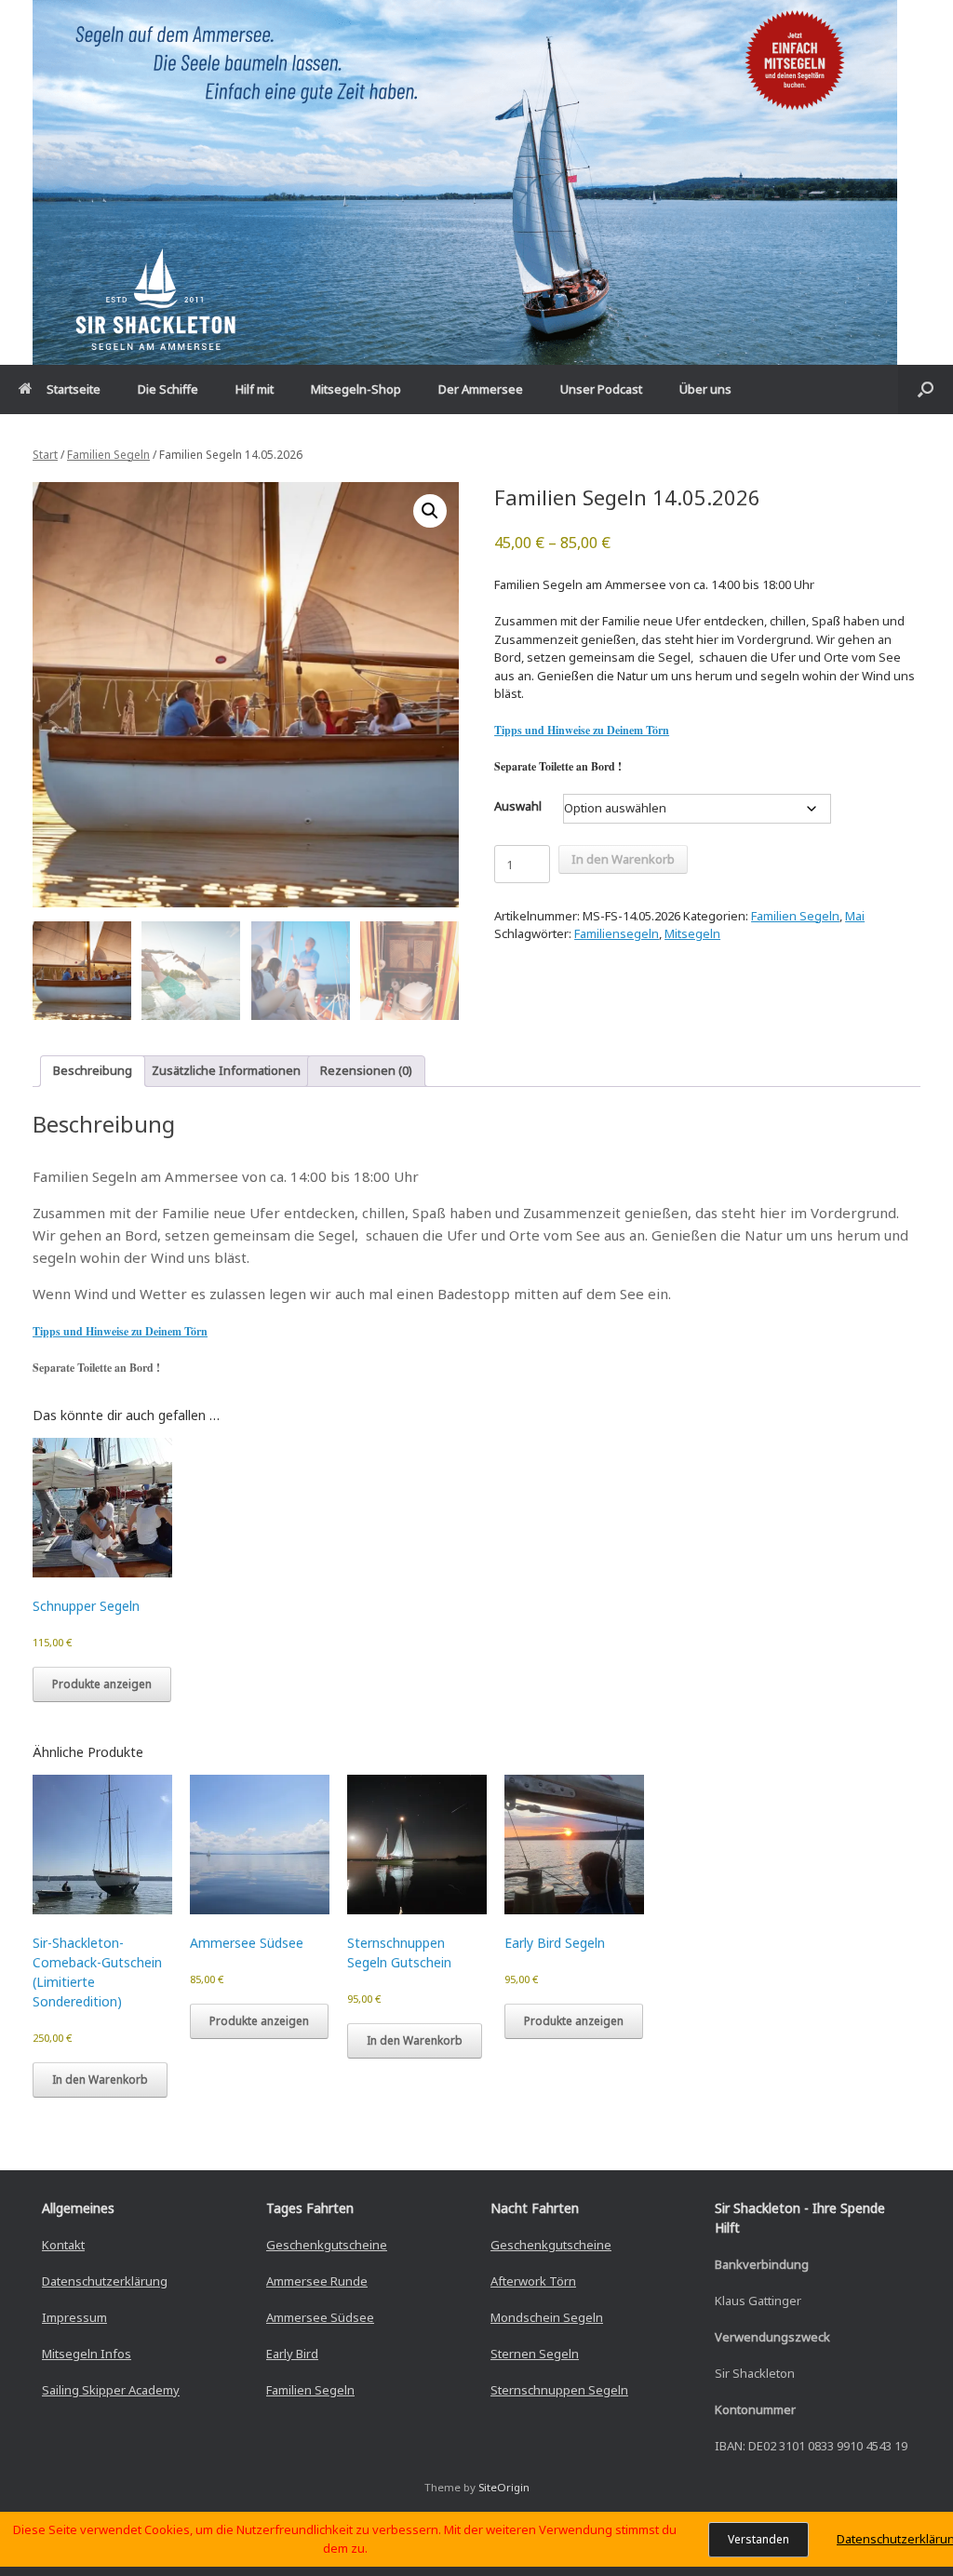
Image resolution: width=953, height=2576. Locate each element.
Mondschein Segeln (547, 2317)
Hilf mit (255, 389)
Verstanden (758, 2539)
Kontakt (63, 2245)
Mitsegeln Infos (87, 2354)
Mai (855, 916)
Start (45, 455)
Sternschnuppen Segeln (559, 2390)
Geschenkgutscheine (327, 2245)
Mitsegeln (692, 933)
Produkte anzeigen (102, 1684)
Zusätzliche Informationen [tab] (226, 1070)
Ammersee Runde (317, 2281)
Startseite (74, 389)
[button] (926, 389)
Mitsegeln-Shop (356, 389)
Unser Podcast (601, 389)
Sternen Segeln (535, 2354)
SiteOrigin (504, 2487)
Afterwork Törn (533, 2281)
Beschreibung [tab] (93, 1070)
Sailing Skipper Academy (111, 2390)
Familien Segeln (108, 455)
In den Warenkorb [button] (100, 2080)
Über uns (705, 389)
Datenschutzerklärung (105, 2281)
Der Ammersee (481, 389)
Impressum (74, 2317)
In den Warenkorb (623, 859)
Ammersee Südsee (320, 2317)
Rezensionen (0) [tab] (366, 1070)
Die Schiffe (168, 389)
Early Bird (292, 2354)
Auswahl (518, 806)
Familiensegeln (617, 933)
